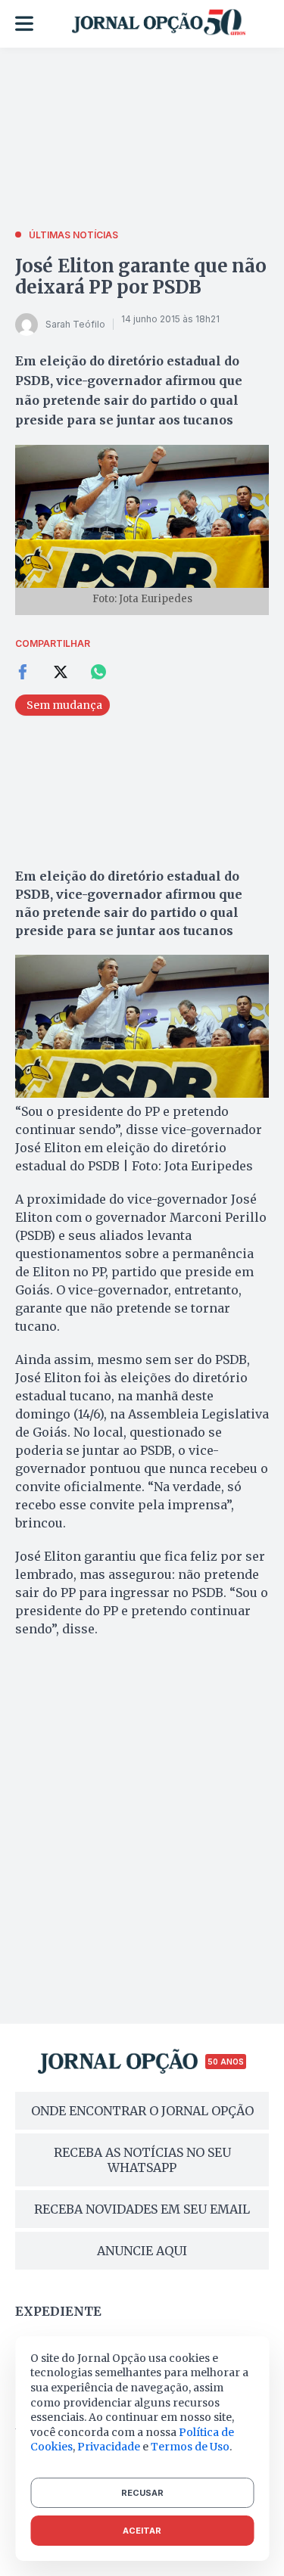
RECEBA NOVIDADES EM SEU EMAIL (142, 2209)
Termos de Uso (190, 2447)
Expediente (58, 2311)
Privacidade (109, 2447)
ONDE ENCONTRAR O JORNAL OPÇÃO (142, 2111)
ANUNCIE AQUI (142, 2251)
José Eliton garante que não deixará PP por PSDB (141, 277)
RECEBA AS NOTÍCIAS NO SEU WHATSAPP (142, 2160)
